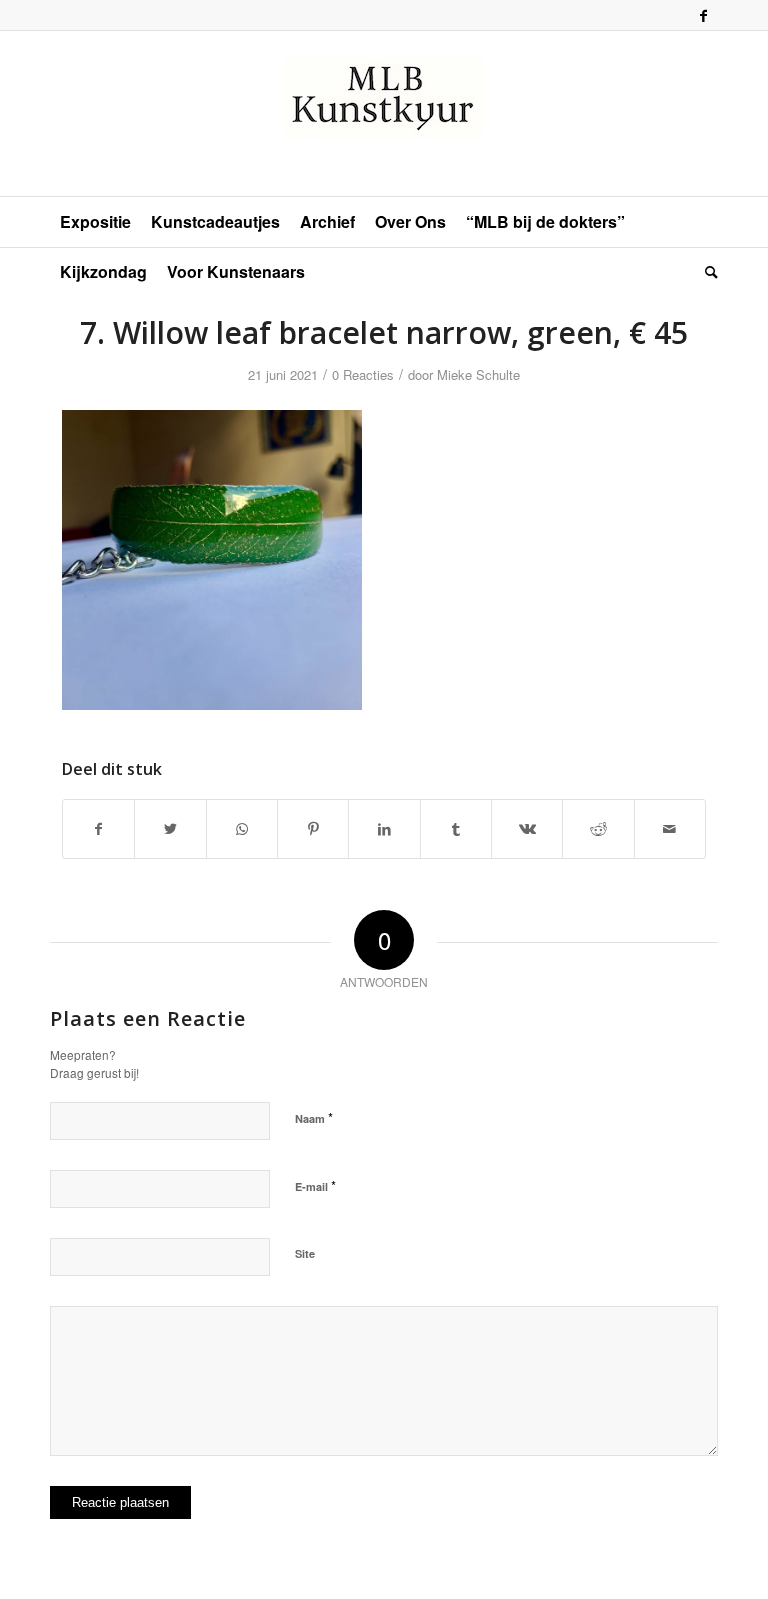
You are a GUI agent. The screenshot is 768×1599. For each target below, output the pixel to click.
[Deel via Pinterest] (313, 829)
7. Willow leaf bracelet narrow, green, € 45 (384, 332)
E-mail (315, 1185)
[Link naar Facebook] (703, 15)
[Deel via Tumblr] (456, 829)
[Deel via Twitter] (170, 829)
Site (305, 1253)
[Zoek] (706, 272)
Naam (314, 1117)
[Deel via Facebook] (98, 829)
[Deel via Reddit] (598, 829)
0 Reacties (363, 374)
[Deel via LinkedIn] (384, 829)
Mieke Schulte (478, 374)
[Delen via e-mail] (670, 829)
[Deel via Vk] (527, 829)
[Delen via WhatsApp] (242, 829)
